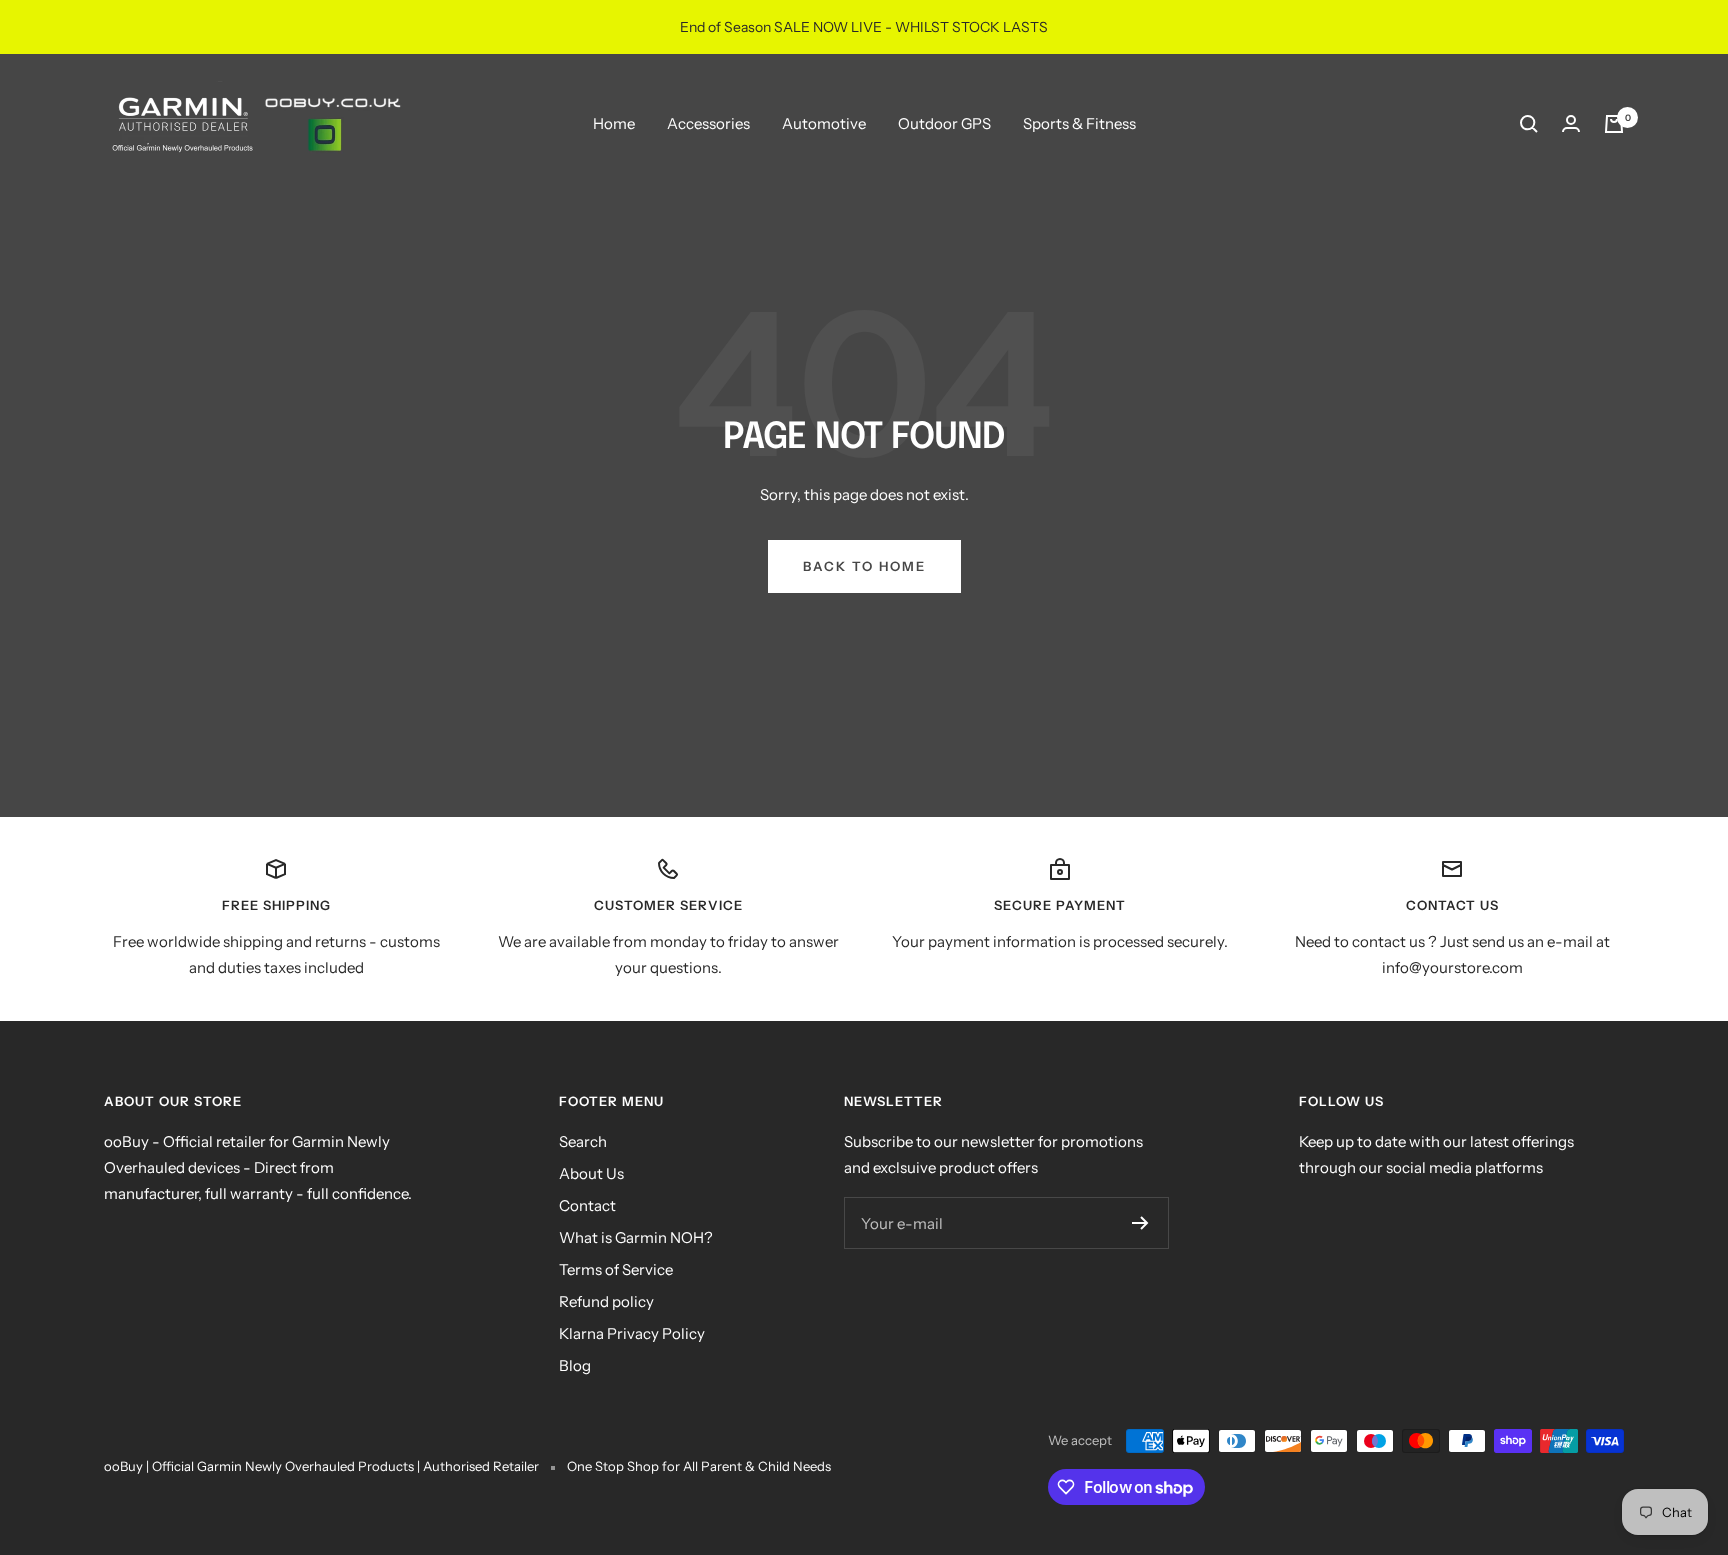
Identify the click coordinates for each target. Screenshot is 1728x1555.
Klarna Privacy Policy (632, 1333)
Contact (587, 1205)
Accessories (708, 123)
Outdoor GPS (944, 123)
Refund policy (606, 1301)
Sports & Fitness (1079, 123)
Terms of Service (616, 1269)
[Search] (1529, 124)
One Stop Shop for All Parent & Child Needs (699, 1466)
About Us (591, 1173)
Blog (575, 1365)
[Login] (1571, 123)
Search (583, 1141)
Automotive (824, 123)
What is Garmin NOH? (636, 1237)
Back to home (864, 566)
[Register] (1140, 1223)
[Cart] (1614, 124)
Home (614, 123)
